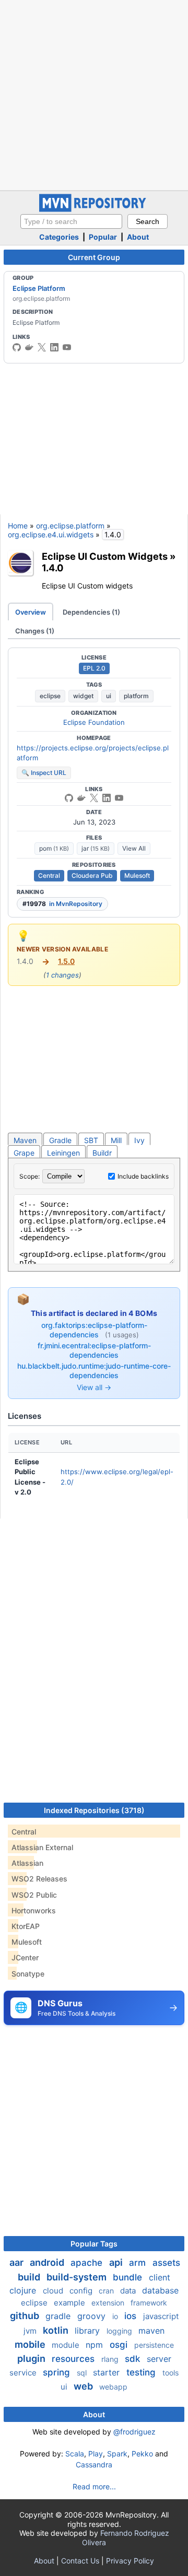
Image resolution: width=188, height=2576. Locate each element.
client (160, 2277)
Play (96, 2454)
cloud (54, 2291)
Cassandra (94, 2465)
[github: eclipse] (17, 347)
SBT (91, 1140)
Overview (31, 612)
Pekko (142, 2454)
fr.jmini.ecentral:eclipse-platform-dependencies (94, 1350)
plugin (32, 2359)
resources (74, 2359)
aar (17, 2262)
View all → (94, 1387)
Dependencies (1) (91, 612)
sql (83, 2373)
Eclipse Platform (39, 288)
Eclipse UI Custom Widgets (105, 556)
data (129, 2291)
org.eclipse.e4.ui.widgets (51, 534)
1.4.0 (53, 568)
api (117, 2262)
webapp (113, 2387)
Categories (59, 237)
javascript (161, 2316)
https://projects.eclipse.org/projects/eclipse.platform (93, 753)
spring (58, 2372)
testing (142, 2372)
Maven (25, 1140)
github (26, 2316)
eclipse (50, 696)
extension (109, 2303)
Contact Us (80, 2561)
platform (136, 696)
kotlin (57, 2330)
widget (83, 696)
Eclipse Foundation (94, 722)
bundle (129, 2277)
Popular (103, 237)
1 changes (62, 975)
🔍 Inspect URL (44, 773)
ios (132, 2316)
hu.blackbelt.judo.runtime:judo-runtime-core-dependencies (94, 1371)
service (24, 2373)
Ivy (139, 1140)
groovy (93, 2316)
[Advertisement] (94, 94)
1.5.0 (66, 961)
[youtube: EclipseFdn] (67, 347)
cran (107, 2291)
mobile (31, 2344)
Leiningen (63, 1153)
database (160, 2290)
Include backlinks (143, 1176)
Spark (117, 2454)
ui (109, 696)
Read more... (94, 2486)
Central (49, 875)
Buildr (102, 1153)
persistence (154, 2345)
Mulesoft (137, 875)
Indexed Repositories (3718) (94, 1810)
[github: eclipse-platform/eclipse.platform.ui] (69, 798)
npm (96, 2345)
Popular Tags (94, 2244)
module (67, 2345)
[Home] (94, 209)
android (48, 2262)
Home (18, 526)
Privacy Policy (130, 2561)
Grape (24, 1153)
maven (151, 2331)
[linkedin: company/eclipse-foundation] (54, 347)
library (89, 2331)
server (159, 2359)
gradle (59, 2316)
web (84, 2386)
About (138, 237)
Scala (75, 2454)
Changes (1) (35, 631)
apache (88, 2263)
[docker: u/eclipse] (29, 347)
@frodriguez (134, 2432)
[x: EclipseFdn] (42, 347)
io (116, 2316)
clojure (24, 2290)
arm (139, 2263)
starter (108, 2372)
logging (120, 2331)
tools (171, 2373)
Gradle (60, 1140)
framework (149, 2303)
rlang (111, 2359)
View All (134, 848)
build (30, 2277)
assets (166, 2263)
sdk (134, 2359)
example (70, 2303)
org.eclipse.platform (70, 526)
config (82, 2291)
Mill (116, 1140)
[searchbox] (71, 221)
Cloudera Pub (92, 875)
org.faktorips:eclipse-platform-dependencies (94, 1330)
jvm (31, 2331)
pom (54, 848)
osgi (120, 2345)
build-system (78, 2277)
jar (96, 848)
